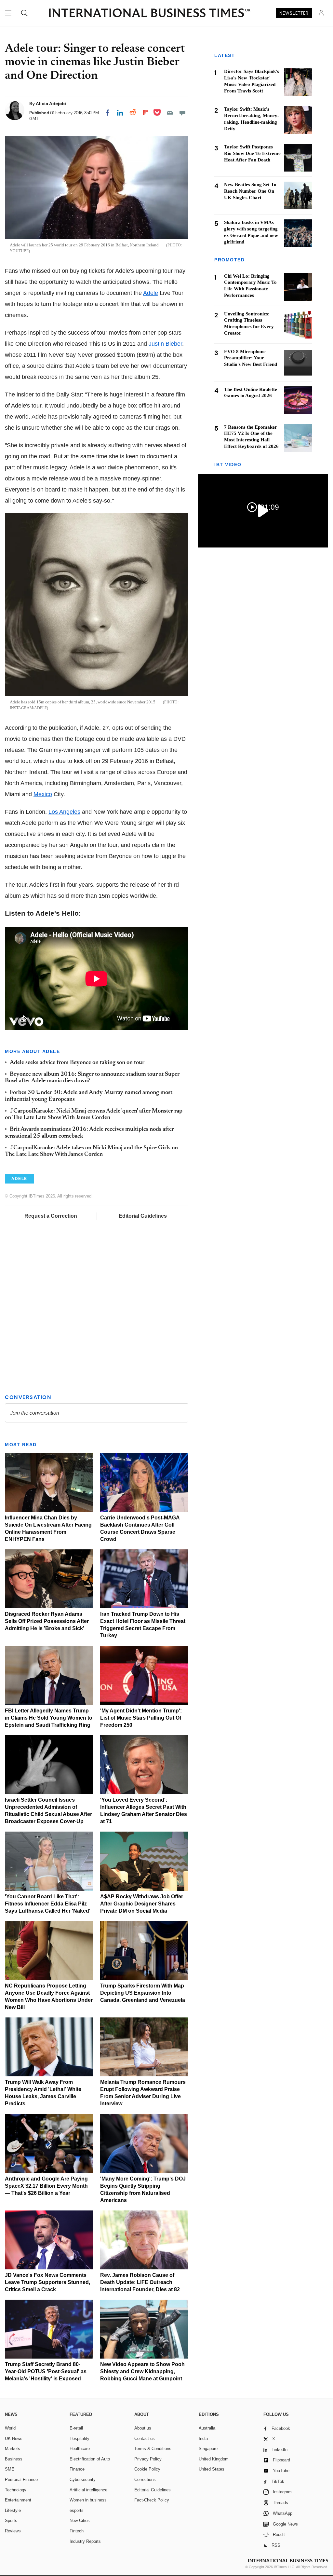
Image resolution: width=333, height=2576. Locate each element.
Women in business (88, 2500)
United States (212, 2469)
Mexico (43, 794)
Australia (207, 2428)
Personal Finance (21, 2479)
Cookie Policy (147, 2469)
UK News (14, 2438)
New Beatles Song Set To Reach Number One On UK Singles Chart (250, 191)
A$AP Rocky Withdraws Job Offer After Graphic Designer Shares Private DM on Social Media (142, 1904)
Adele (151, 293)
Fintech (77, 2531)
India (203, 2438)
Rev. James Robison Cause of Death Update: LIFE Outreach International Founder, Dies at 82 (140, 2282)
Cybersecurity (83, 2479)
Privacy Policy (148, 2459)
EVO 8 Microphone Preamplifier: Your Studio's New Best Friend (251, 358)
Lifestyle (13, 2510)
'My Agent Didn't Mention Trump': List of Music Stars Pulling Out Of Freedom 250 (141, 1718)
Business (14, 2459)
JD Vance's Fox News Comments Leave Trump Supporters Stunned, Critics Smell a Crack (47, 2282)
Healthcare (80, 2449)
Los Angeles (64, 812)
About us (143, 2428)
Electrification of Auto (90, 2459)
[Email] (170, 113)
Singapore (208, 2449)
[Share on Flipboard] (145, 113)
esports (77, 2510)
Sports (11, 2521)
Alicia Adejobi (51, 104)
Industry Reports (85, 2541)
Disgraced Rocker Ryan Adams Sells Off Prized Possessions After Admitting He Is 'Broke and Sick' (47, 1621)
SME (10, 2469)
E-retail (76, 2428)
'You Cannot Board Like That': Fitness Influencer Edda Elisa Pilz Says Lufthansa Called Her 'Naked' (48, 1904)
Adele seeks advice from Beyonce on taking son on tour (77, 1063)
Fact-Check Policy (152, 2500)
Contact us (145, 2438)
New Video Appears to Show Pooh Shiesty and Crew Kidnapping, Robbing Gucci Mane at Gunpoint (142, 2371)
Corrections (145, 2479)
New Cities (80, 2521)
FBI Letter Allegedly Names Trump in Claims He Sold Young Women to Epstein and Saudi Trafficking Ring (49, 1718)
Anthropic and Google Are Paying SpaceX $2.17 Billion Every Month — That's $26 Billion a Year (46, 2186)
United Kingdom (214, 2459)
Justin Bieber (165, 344)
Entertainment (18, 2500)
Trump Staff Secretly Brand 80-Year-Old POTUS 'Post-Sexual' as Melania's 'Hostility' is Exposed (46, 2371)
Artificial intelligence (88, 2490)
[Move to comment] (182, 113)
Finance (77, 2469)
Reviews (13, 2531)
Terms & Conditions (153, 2449)
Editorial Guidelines (143, 1216)
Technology (16, 2490)
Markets (13, 2449)
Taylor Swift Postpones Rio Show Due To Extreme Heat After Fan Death (252, 153)
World (10, 2428)
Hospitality (80, 2438)
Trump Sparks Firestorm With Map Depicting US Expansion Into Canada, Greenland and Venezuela (143, 1993)
